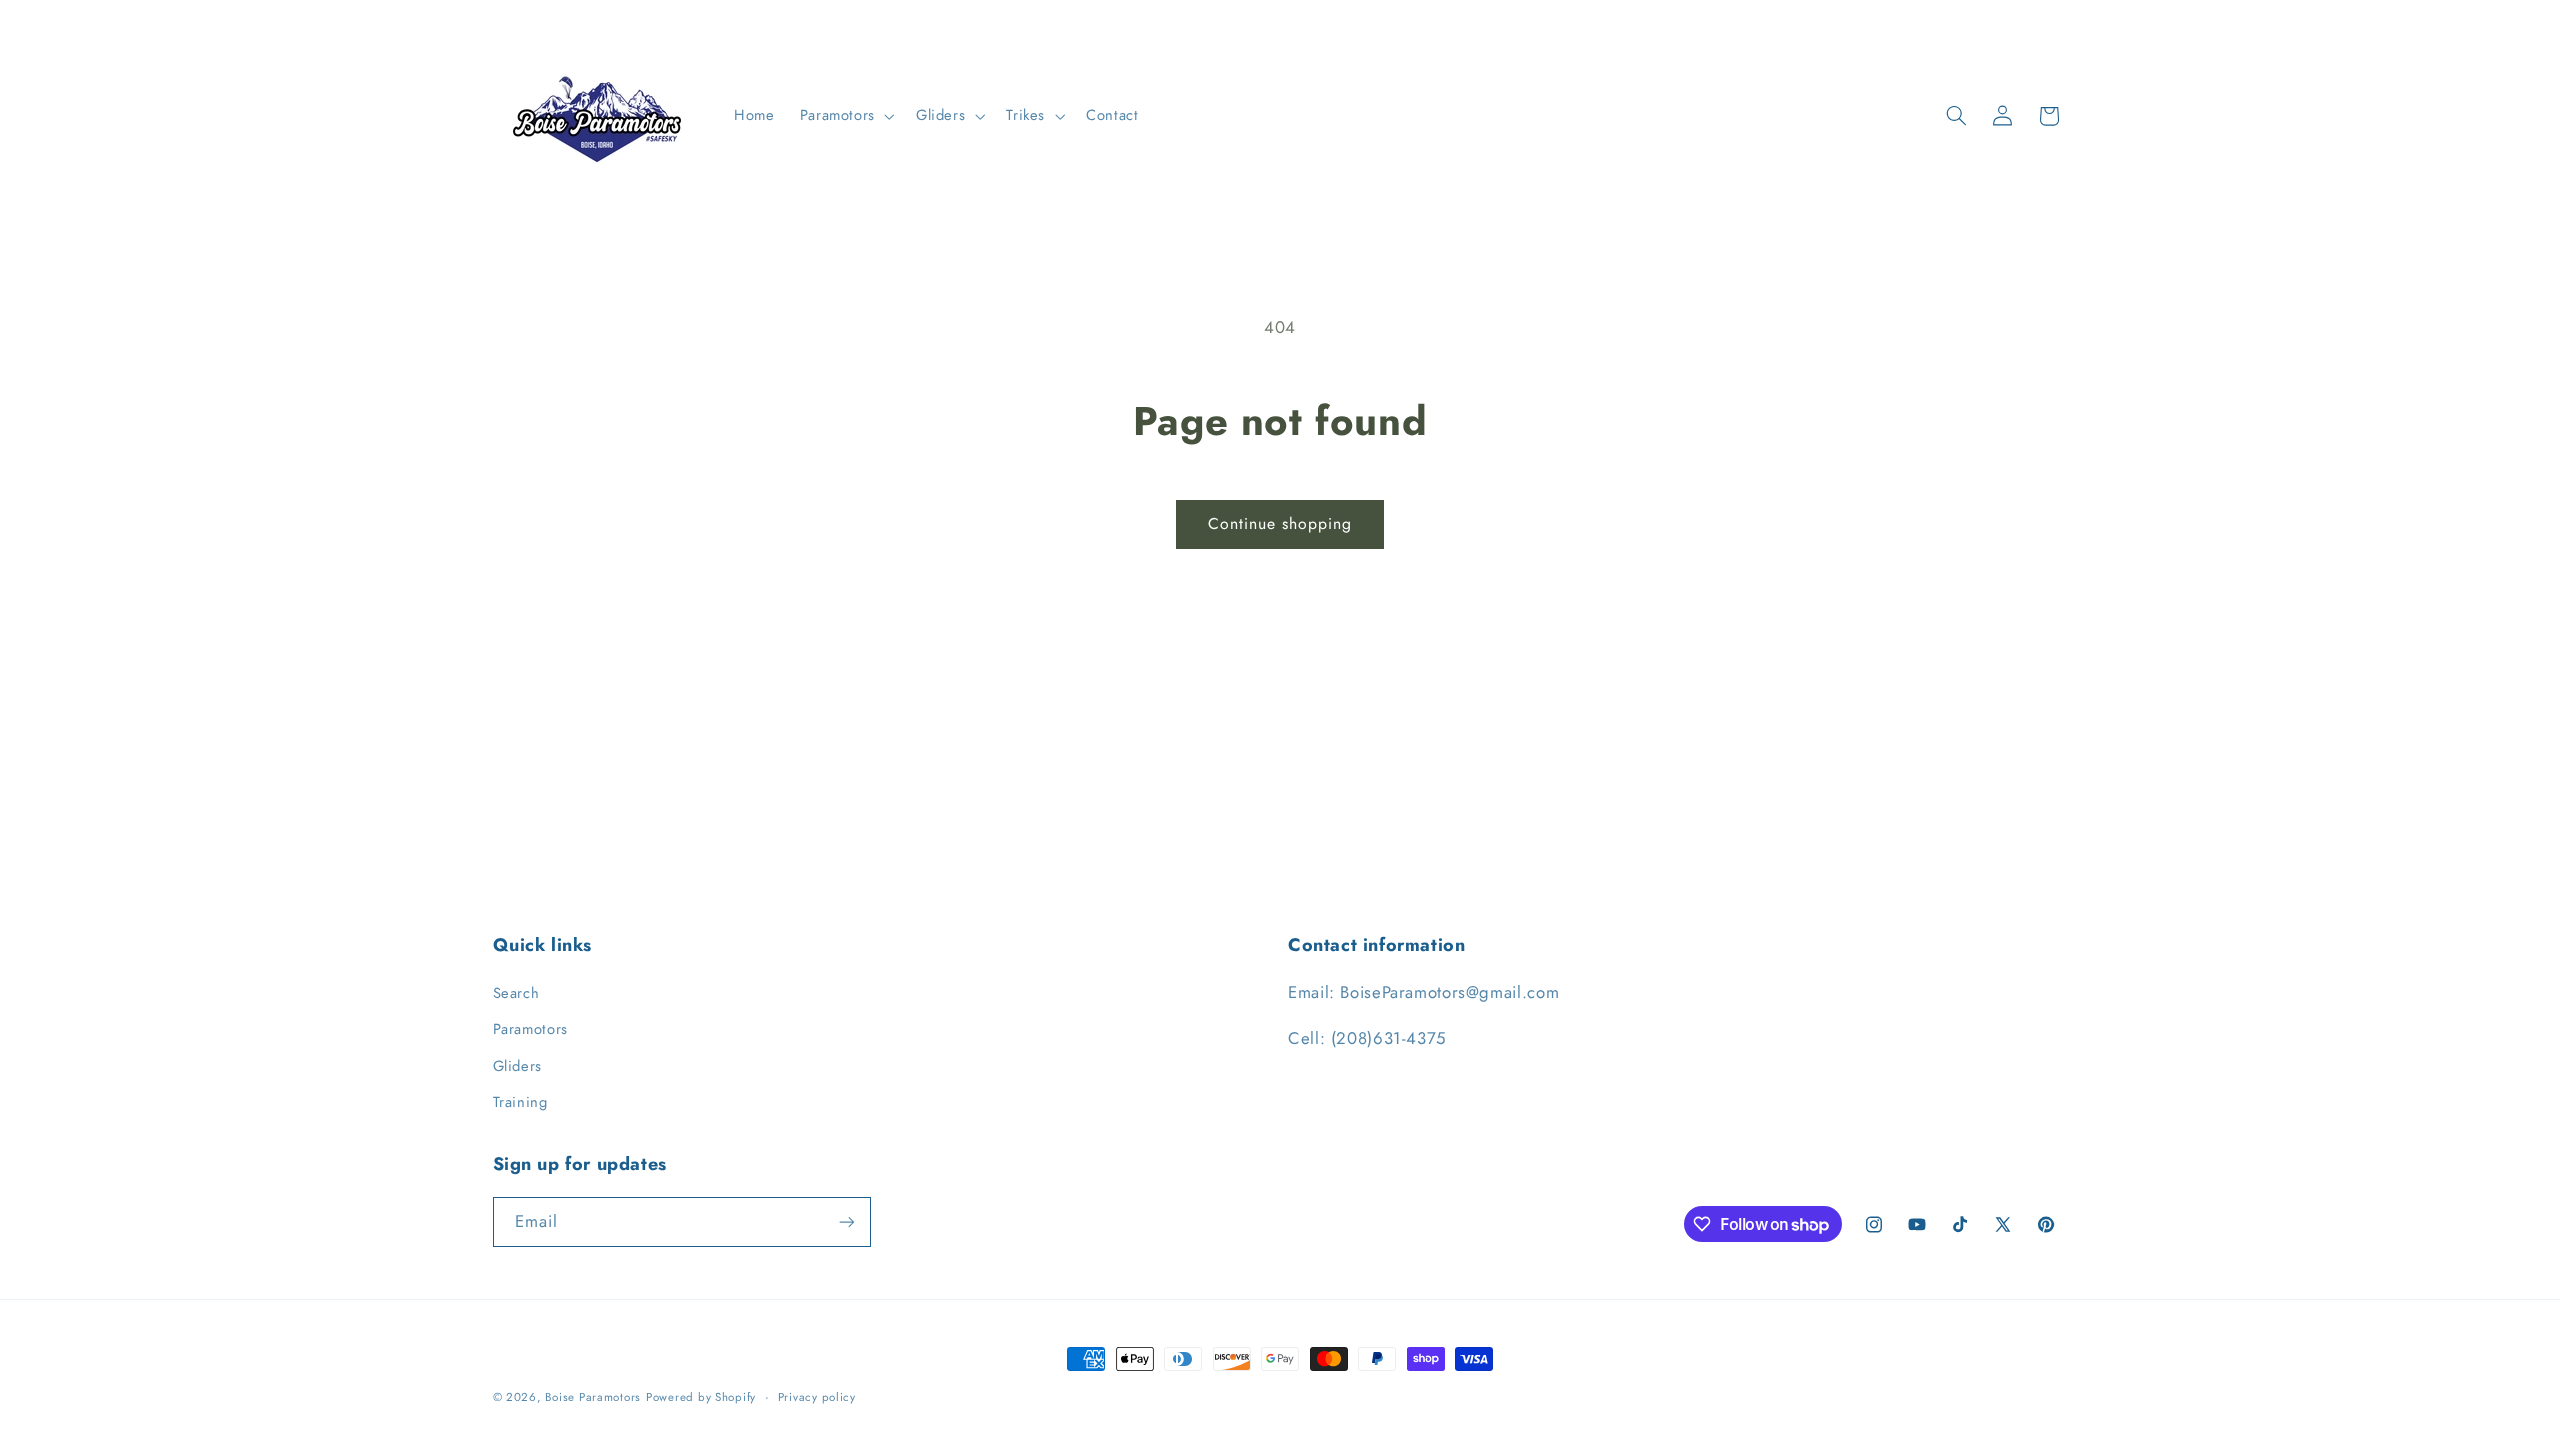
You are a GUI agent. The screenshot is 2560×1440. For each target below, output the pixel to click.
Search (516, 993)
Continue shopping (1280, 523)
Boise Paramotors (593, 1397)
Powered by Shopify (701, 1397)
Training (520, 1102)
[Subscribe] (846, 1221)
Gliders (517, 1066)
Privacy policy (817, 1397)
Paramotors (530, 1029)
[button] (845, 116)
